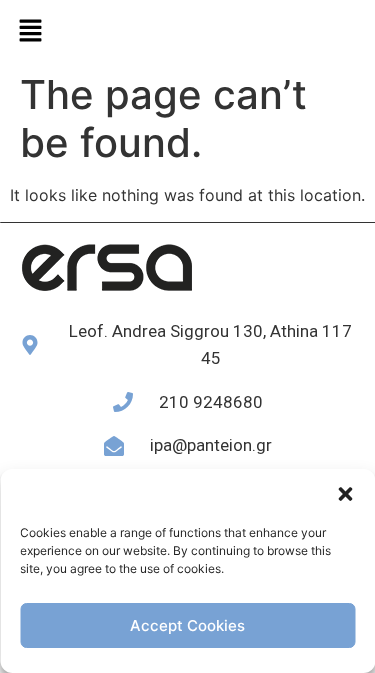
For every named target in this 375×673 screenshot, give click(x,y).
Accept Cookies (187, 625)
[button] (345, 494)
